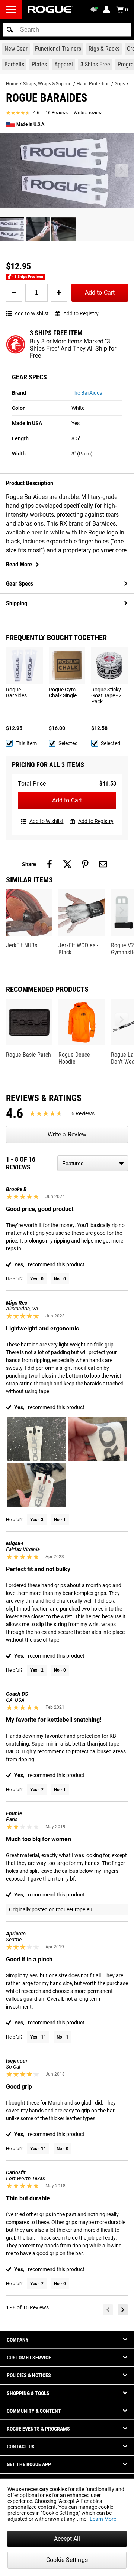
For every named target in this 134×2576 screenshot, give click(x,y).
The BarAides (87, 393)
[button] (10, 30)
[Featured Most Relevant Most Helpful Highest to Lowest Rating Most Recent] (93, 1163)
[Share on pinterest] (85, 864)
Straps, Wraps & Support (47, 84)
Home (12, 84)
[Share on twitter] (67, 864)
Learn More (103, 2519)
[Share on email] (103, 864)
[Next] (123, 2310)
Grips (120, 84)
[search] (67, 30)
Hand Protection (93, 84)
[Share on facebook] (50, 864)
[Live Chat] (95, 10)
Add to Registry (81, 313)
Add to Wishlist (32, 313)
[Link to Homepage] (50, 9)
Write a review (88, 113)
